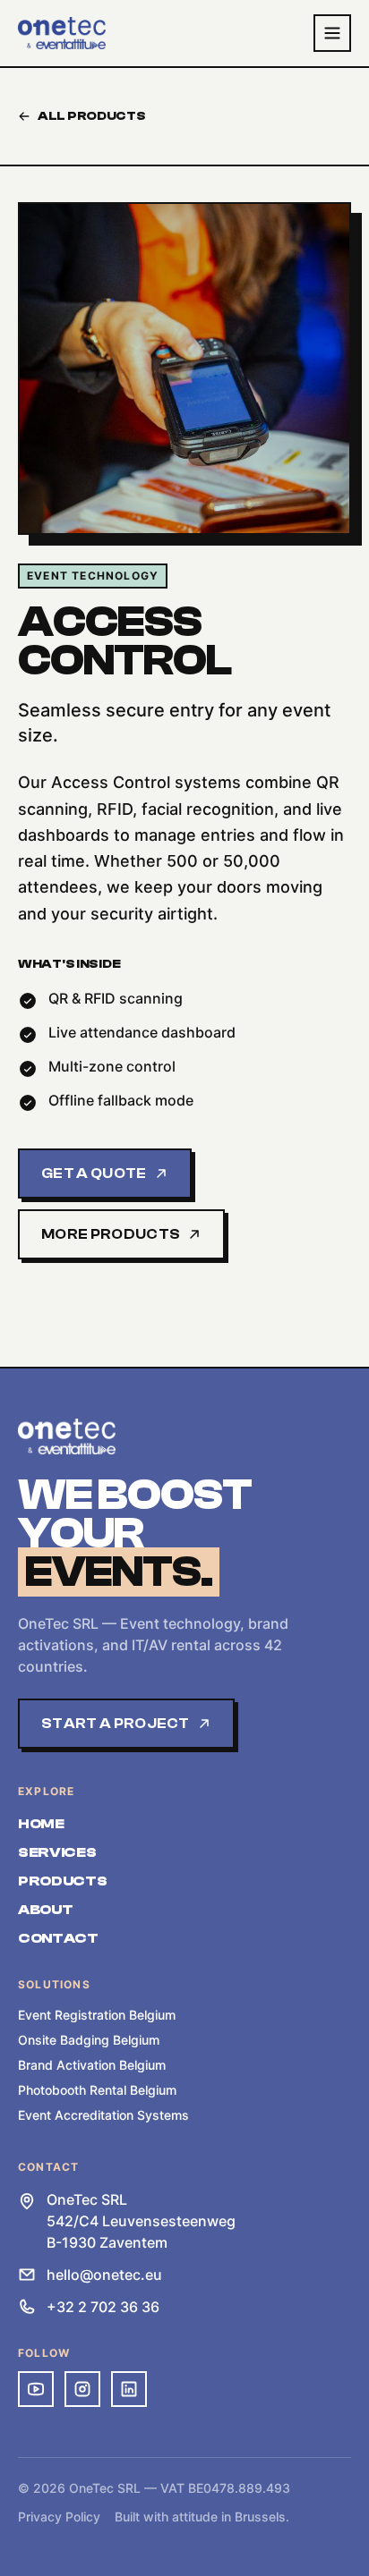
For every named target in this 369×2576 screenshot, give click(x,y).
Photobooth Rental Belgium (97, 2090)
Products (62, 1881)
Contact (58, 1938)
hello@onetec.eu (104, 2275)
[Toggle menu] (332, 33)
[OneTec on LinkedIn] (129, 2389)
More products (111, 1234)
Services (57, 1852)
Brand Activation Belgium (92, 2065)
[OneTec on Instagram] (82, 2389)
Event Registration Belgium (97, 2015)
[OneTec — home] (62, 33)
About (45, 1910)
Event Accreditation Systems (103, 2115)
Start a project (116, 1724)
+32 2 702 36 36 (103, 2307)
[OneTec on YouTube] (36, 2389)
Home (41, 1824)
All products (92, 116)
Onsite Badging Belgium (89, 2040)
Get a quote (94, 1174)
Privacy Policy (59, 2517)
